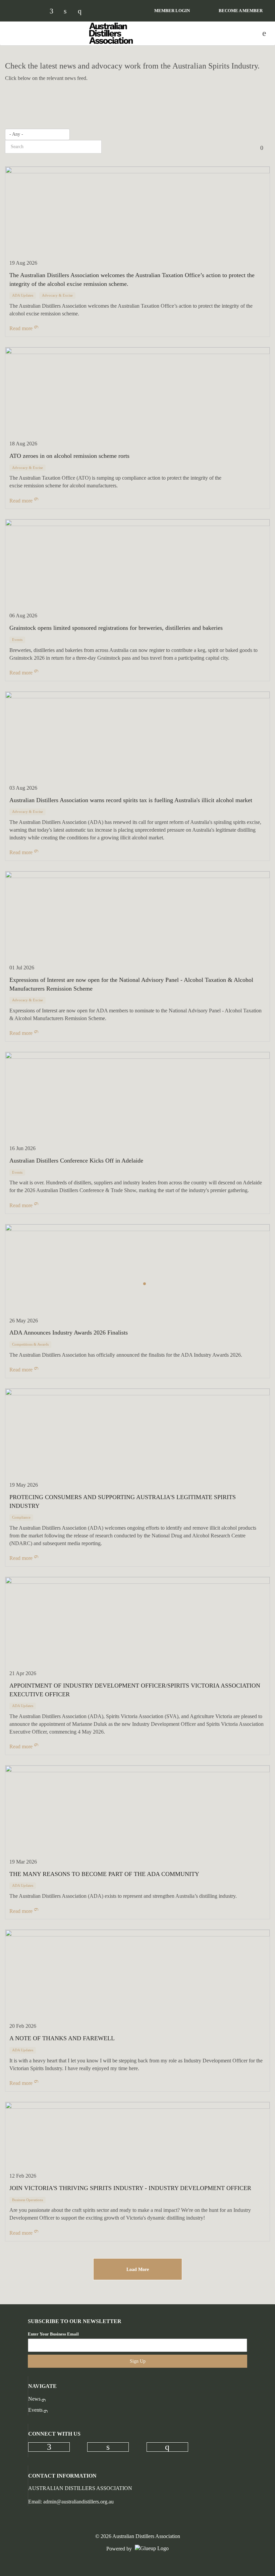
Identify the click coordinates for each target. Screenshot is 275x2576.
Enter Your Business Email (53, 2334)
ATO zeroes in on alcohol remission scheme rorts (69, 456)
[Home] (111, 33)
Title (263, 147)
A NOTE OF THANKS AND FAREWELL (62, 2038)
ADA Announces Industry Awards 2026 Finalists (69, 1333)
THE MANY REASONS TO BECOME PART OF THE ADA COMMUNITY (104, 1874)
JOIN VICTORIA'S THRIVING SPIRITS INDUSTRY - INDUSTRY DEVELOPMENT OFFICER (130, 2188)
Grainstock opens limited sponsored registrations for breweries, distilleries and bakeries (116, 628)
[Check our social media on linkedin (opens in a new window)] (69, 12)
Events (35, 2410)
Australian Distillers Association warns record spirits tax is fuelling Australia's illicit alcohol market (131, 800)
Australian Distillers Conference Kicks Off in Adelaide (76, 1161)
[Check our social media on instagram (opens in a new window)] (83, 12)
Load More (138, 2269)
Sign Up (138, 2361)
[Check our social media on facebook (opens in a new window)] (55, 12)
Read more (21, 328)
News (34, 2399)
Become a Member (241, 11)
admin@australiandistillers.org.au (78, 2502)
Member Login (172, 11)
